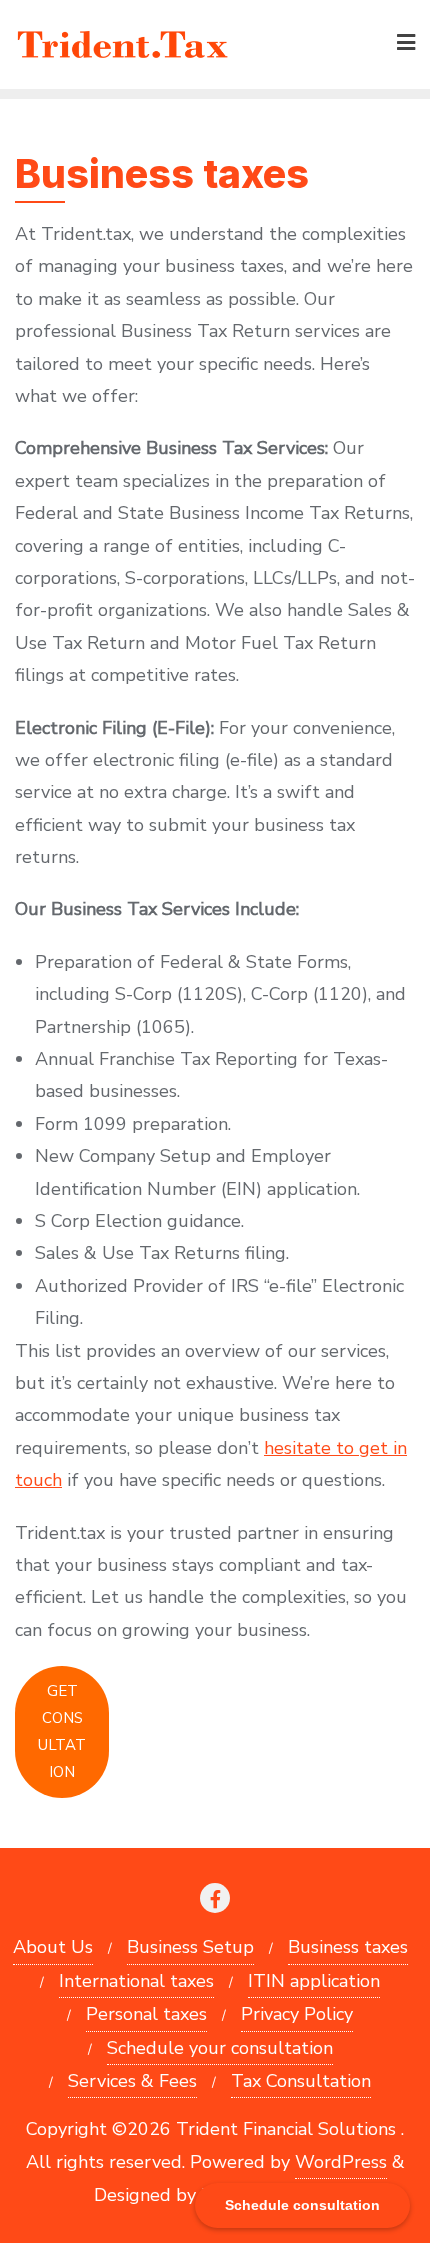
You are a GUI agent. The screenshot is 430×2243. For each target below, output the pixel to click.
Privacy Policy (297, 2014)
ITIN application (314, 1981)
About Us (53, 1947)
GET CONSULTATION (62, 1731)
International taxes (136, 1981)
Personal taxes (146, 2014)
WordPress (341, 2162)
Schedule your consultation (220, 2048)
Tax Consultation (301, 2081)
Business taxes (348, 1947)
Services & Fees (132, 2081)
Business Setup (190, 1947)
